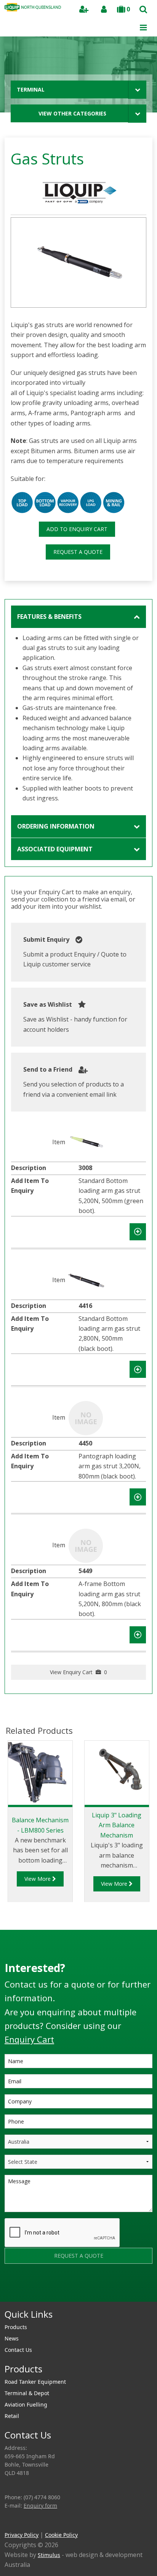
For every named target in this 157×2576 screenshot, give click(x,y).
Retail (12, 2416)
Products (16, 2327)
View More (38, 1879)
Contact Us (18, 2350)
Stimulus (49, 2555)
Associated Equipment (55, 849)
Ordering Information (56, 826)
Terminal (31, 89)
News (12, 2338)
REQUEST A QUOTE (78, 552)
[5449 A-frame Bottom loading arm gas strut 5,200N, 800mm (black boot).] (86, 1545)
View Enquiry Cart (78, 1672)
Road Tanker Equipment (35, 2382)
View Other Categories (72, 113)
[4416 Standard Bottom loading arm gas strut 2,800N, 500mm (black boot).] (86, 1280)
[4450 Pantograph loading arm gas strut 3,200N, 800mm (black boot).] (86, 1417)
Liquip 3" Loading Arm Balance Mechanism (117, 1825)
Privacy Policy (22, 2535)
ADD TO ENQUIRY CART (77, 529)
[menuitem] (78, 2327)
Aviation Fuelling (26, 2404)
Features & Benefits (49, 617)
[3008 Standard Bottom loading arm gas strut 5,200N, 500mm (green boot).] (86, 1142)
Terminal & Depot (27, 2393)
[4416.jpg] (78, 263)
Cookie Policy (61, 2535)
